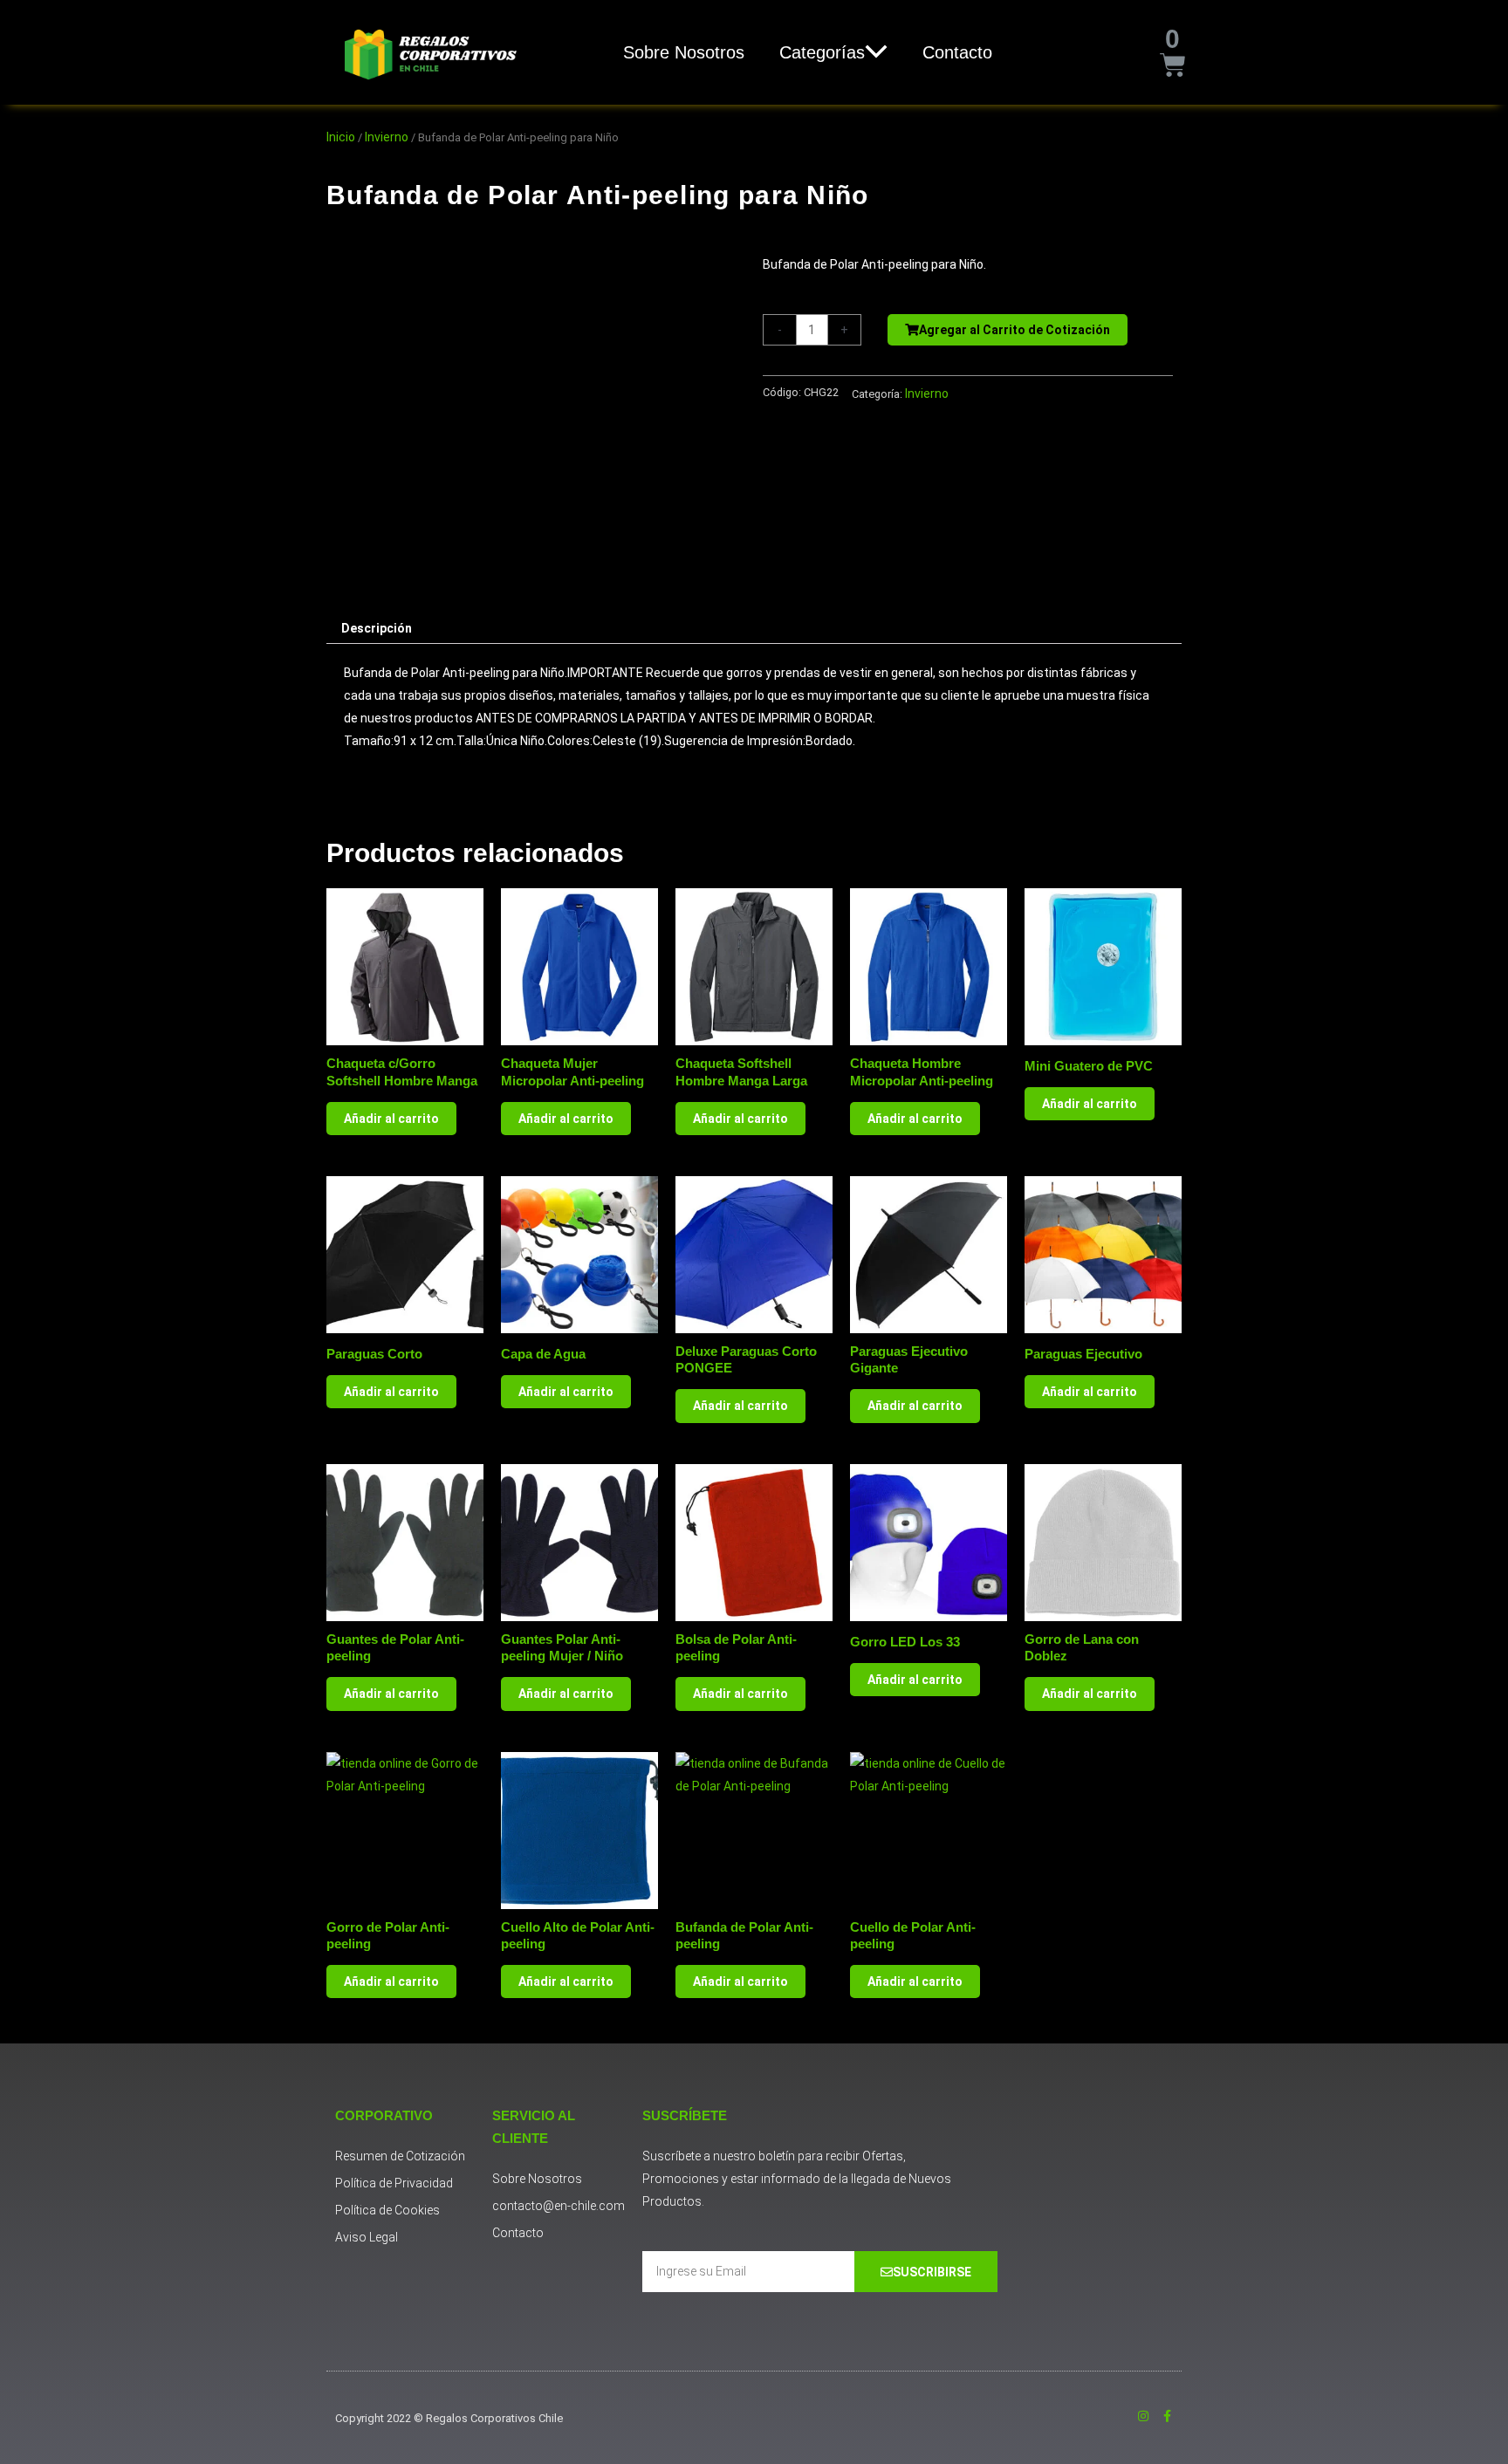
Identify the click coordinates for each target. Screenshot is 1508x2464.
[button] (876, 52)
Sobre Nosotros (684, 52)
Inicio (341, 137)
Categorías (822, 52)
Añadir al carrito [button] (391, 1119)
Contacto (957, 52)
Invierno (387, 137)
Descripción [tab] (377, 628)
